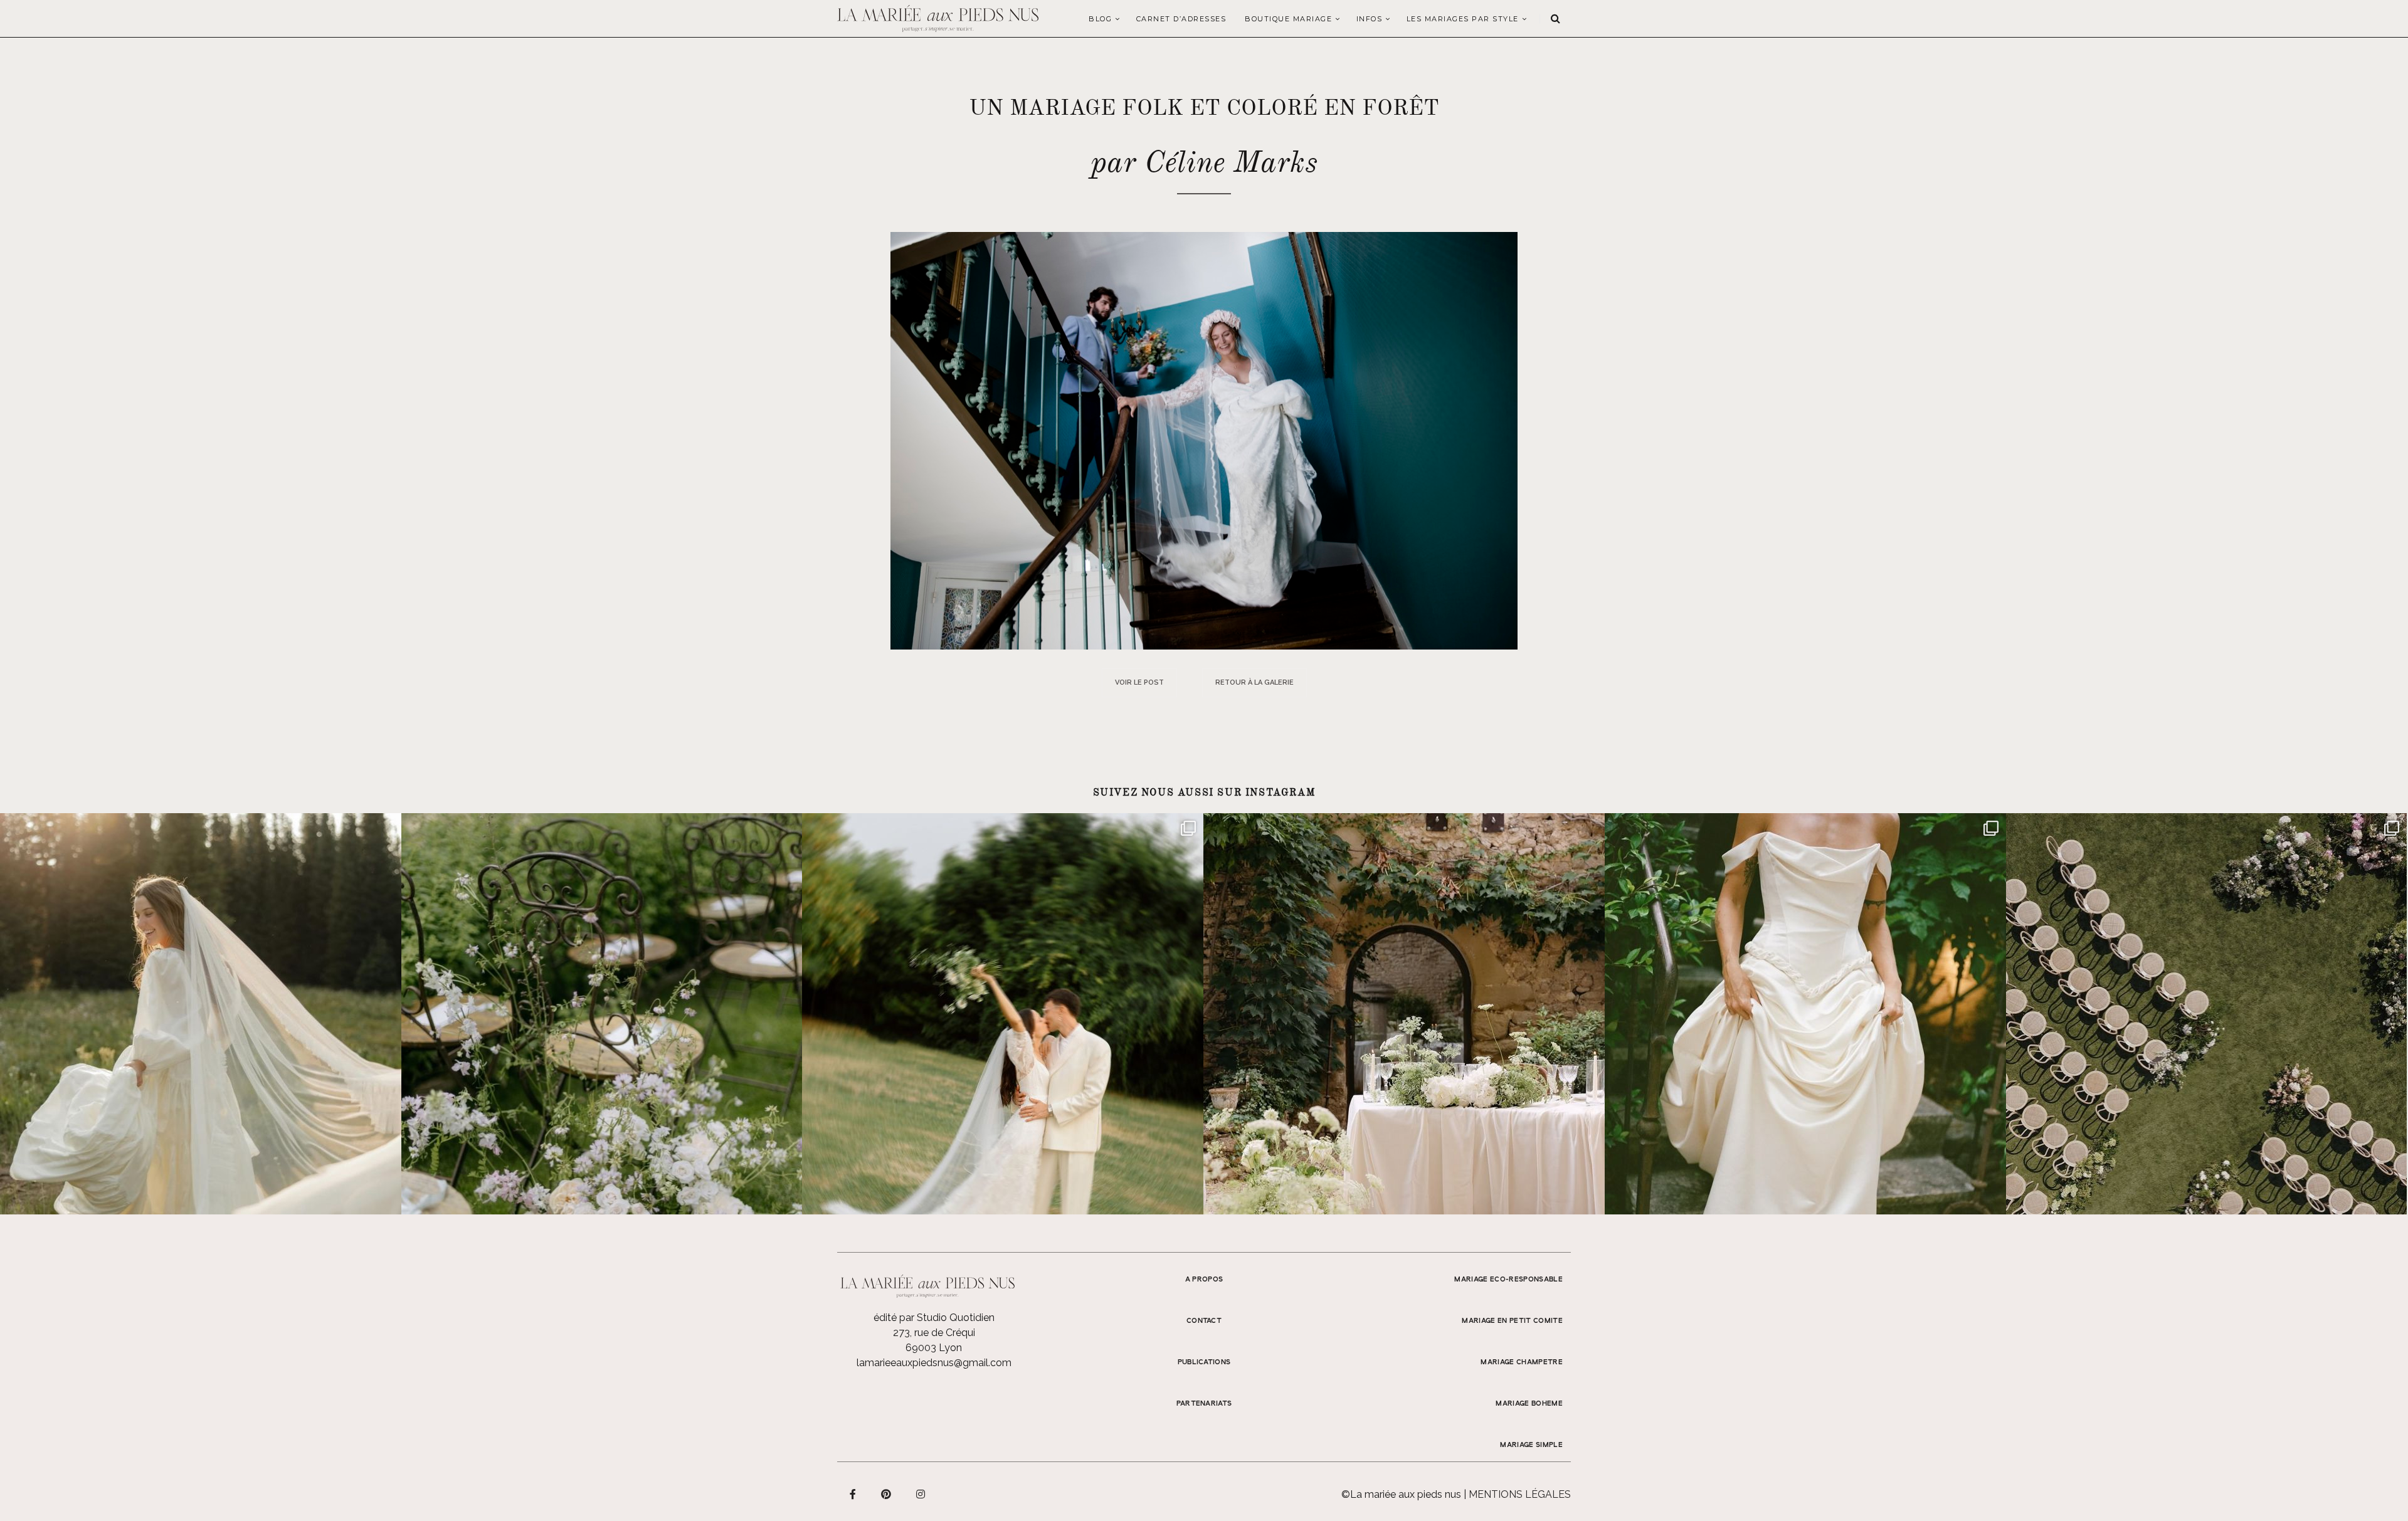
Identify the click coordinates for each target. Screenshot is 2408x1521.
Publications (1204, 1362)
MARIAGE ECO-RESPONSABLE (1508, 1280)
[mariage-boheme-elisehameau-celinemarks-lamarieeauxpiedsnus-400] (1204, 440)
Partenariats (1204, 1404)
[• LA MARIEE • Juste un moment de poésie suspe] (201, 1014)
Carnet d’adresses (1181, 19)
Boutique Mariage (1288, 19)
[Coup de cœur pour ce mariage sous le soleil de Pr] (1805, 1014)
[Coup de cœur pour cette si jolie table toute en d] (1404, 1014)
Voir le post (1139, 682)
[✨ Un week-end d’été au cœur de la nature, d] (1003, 1014)
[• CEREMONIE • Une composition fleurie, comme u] (602, 1014)
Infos (1370, 19)
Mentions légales (1520, 1494)
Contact (1204, 1321)
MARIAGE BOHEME (1529, 1404)
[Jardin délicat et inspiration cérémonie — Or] (2207, 1014)
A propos (1204, 1280)
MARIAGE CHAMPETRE (1522, 1362)
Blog (1100, 19)
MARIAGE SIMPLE (1531, 1445)
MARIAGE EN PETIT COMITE (1512, 1321)
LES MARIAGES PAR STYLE (1463, 19)
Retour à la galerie (1254, 682)
